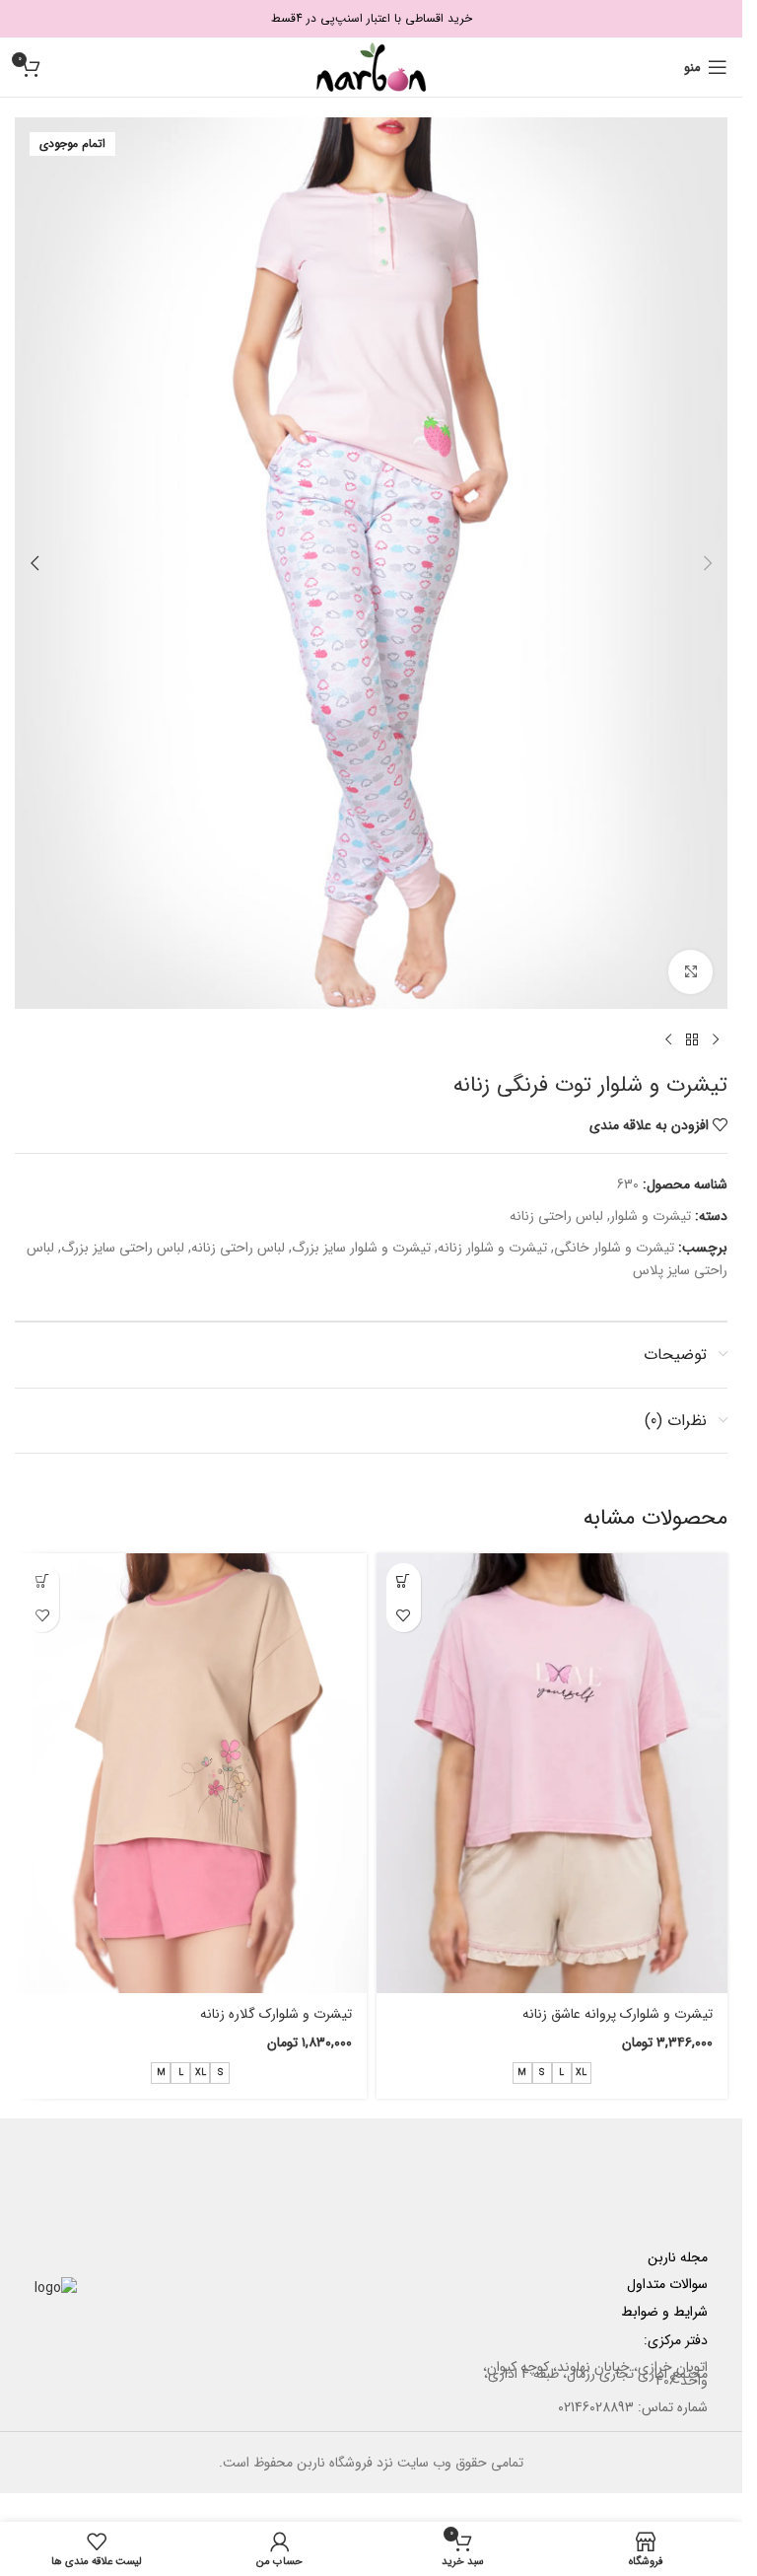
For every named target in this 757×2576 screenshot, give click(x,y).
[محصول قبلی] (716, 1040)
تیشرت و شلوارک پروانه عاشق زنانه (618, 2014)
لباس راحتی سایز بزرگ (123, 1248)
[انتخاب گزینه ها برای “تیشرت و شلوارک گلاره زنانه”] (42, 1580)
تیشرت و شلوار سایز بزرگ (361, 1248)
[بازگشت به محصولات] (692, 1040)
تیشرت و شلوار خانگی (614, 1248)
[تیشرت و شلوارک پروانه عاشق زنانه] (552, 1773)
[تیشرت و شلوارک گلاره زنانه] (191, 1773)
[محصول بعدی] (668, 1040)
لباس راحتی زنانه (556, 1216)
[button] (708, 563)
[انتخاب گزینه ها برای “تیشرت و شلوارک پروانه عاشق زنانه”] (404, 1580)
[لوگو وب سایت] (371, 66)
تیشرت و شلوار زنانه (492, 1248)
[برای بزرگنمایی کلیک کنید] (690, 972)
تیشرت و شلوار (651, 1216)
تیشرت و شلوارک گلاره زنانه (276, 2014)
